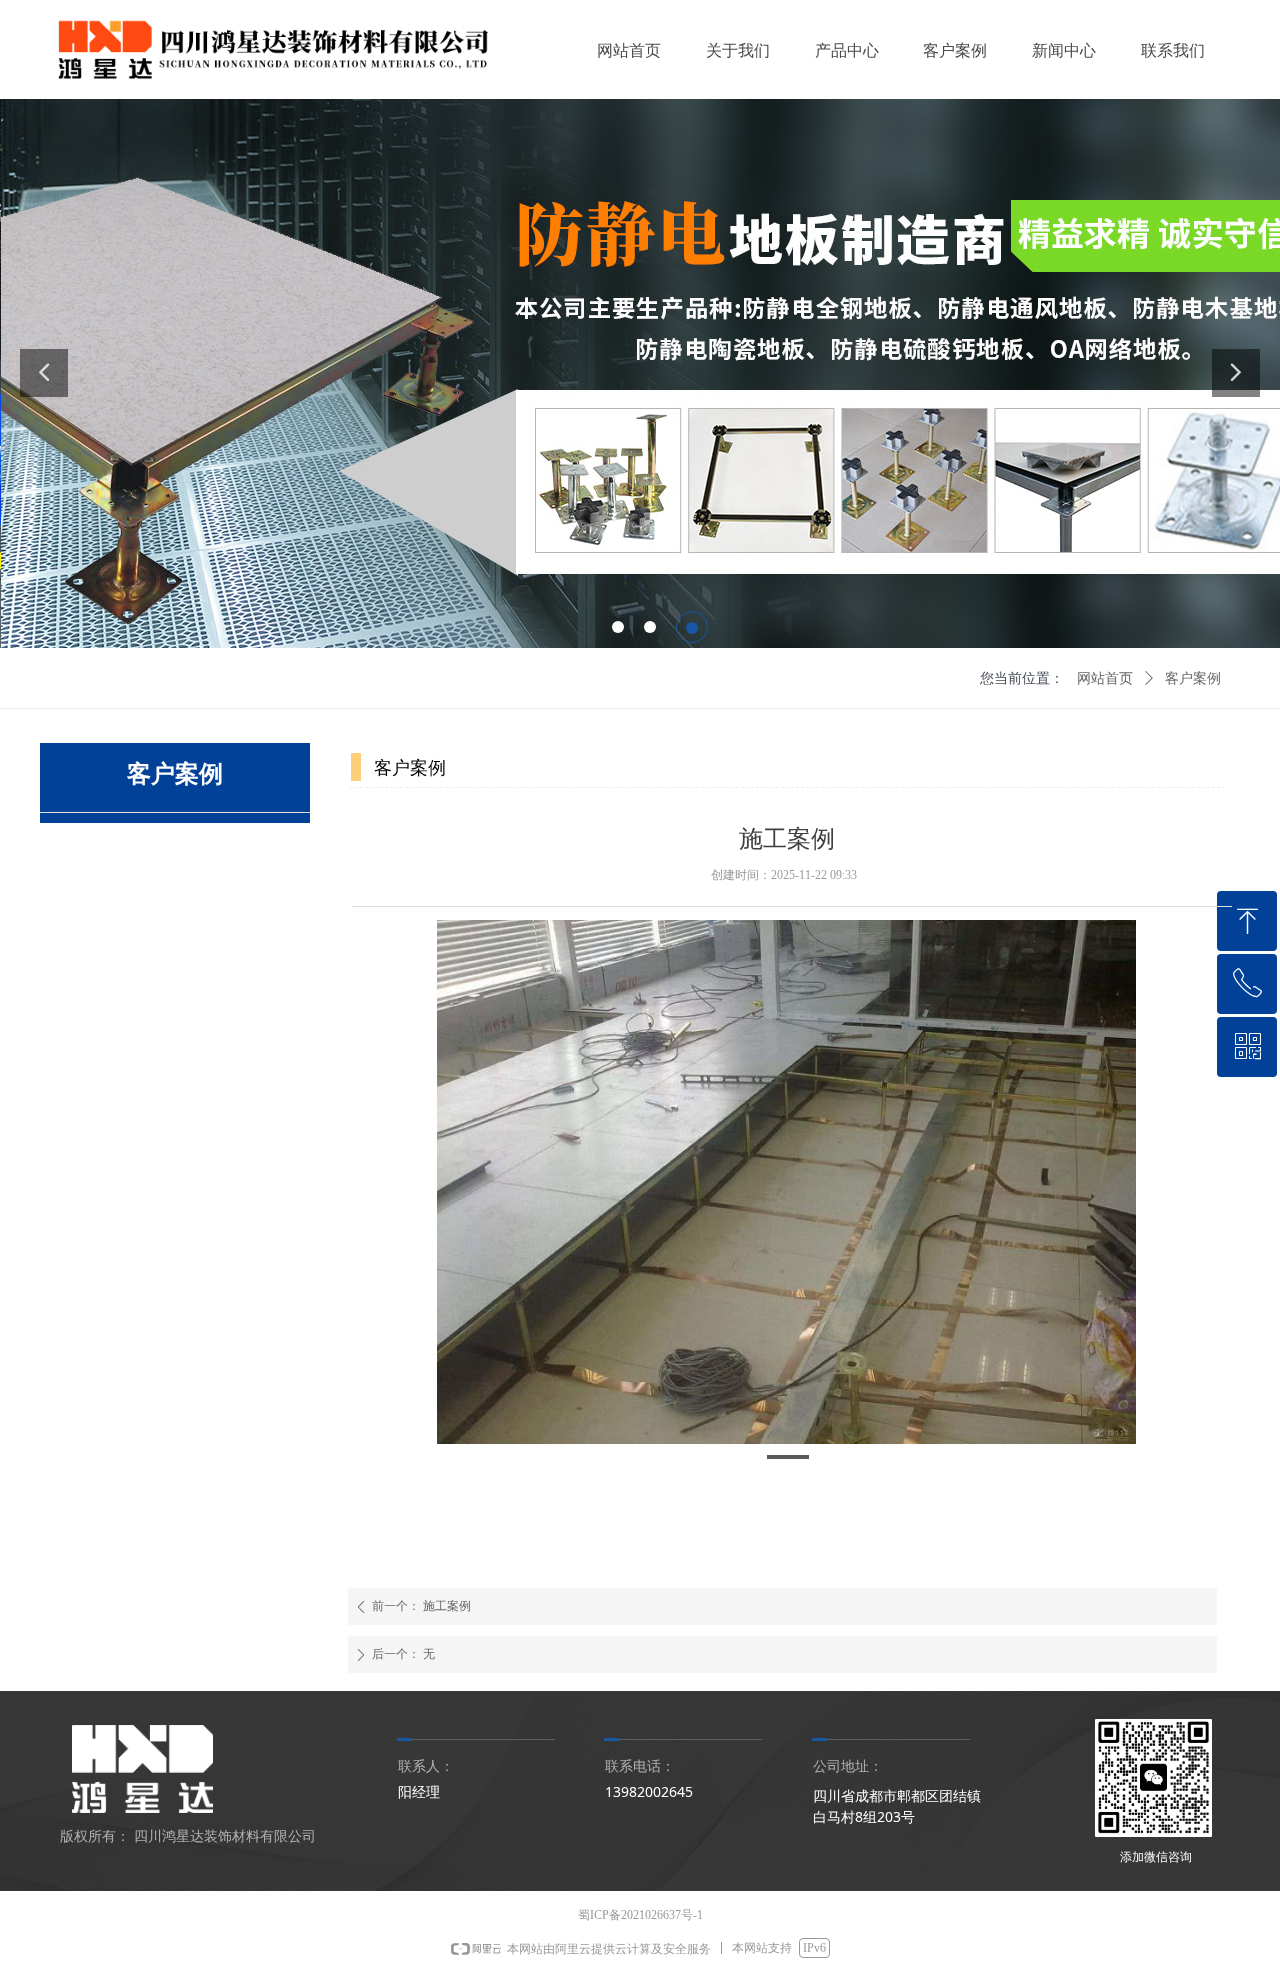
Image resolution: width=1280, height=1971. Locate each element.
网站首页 (1105, 678)
